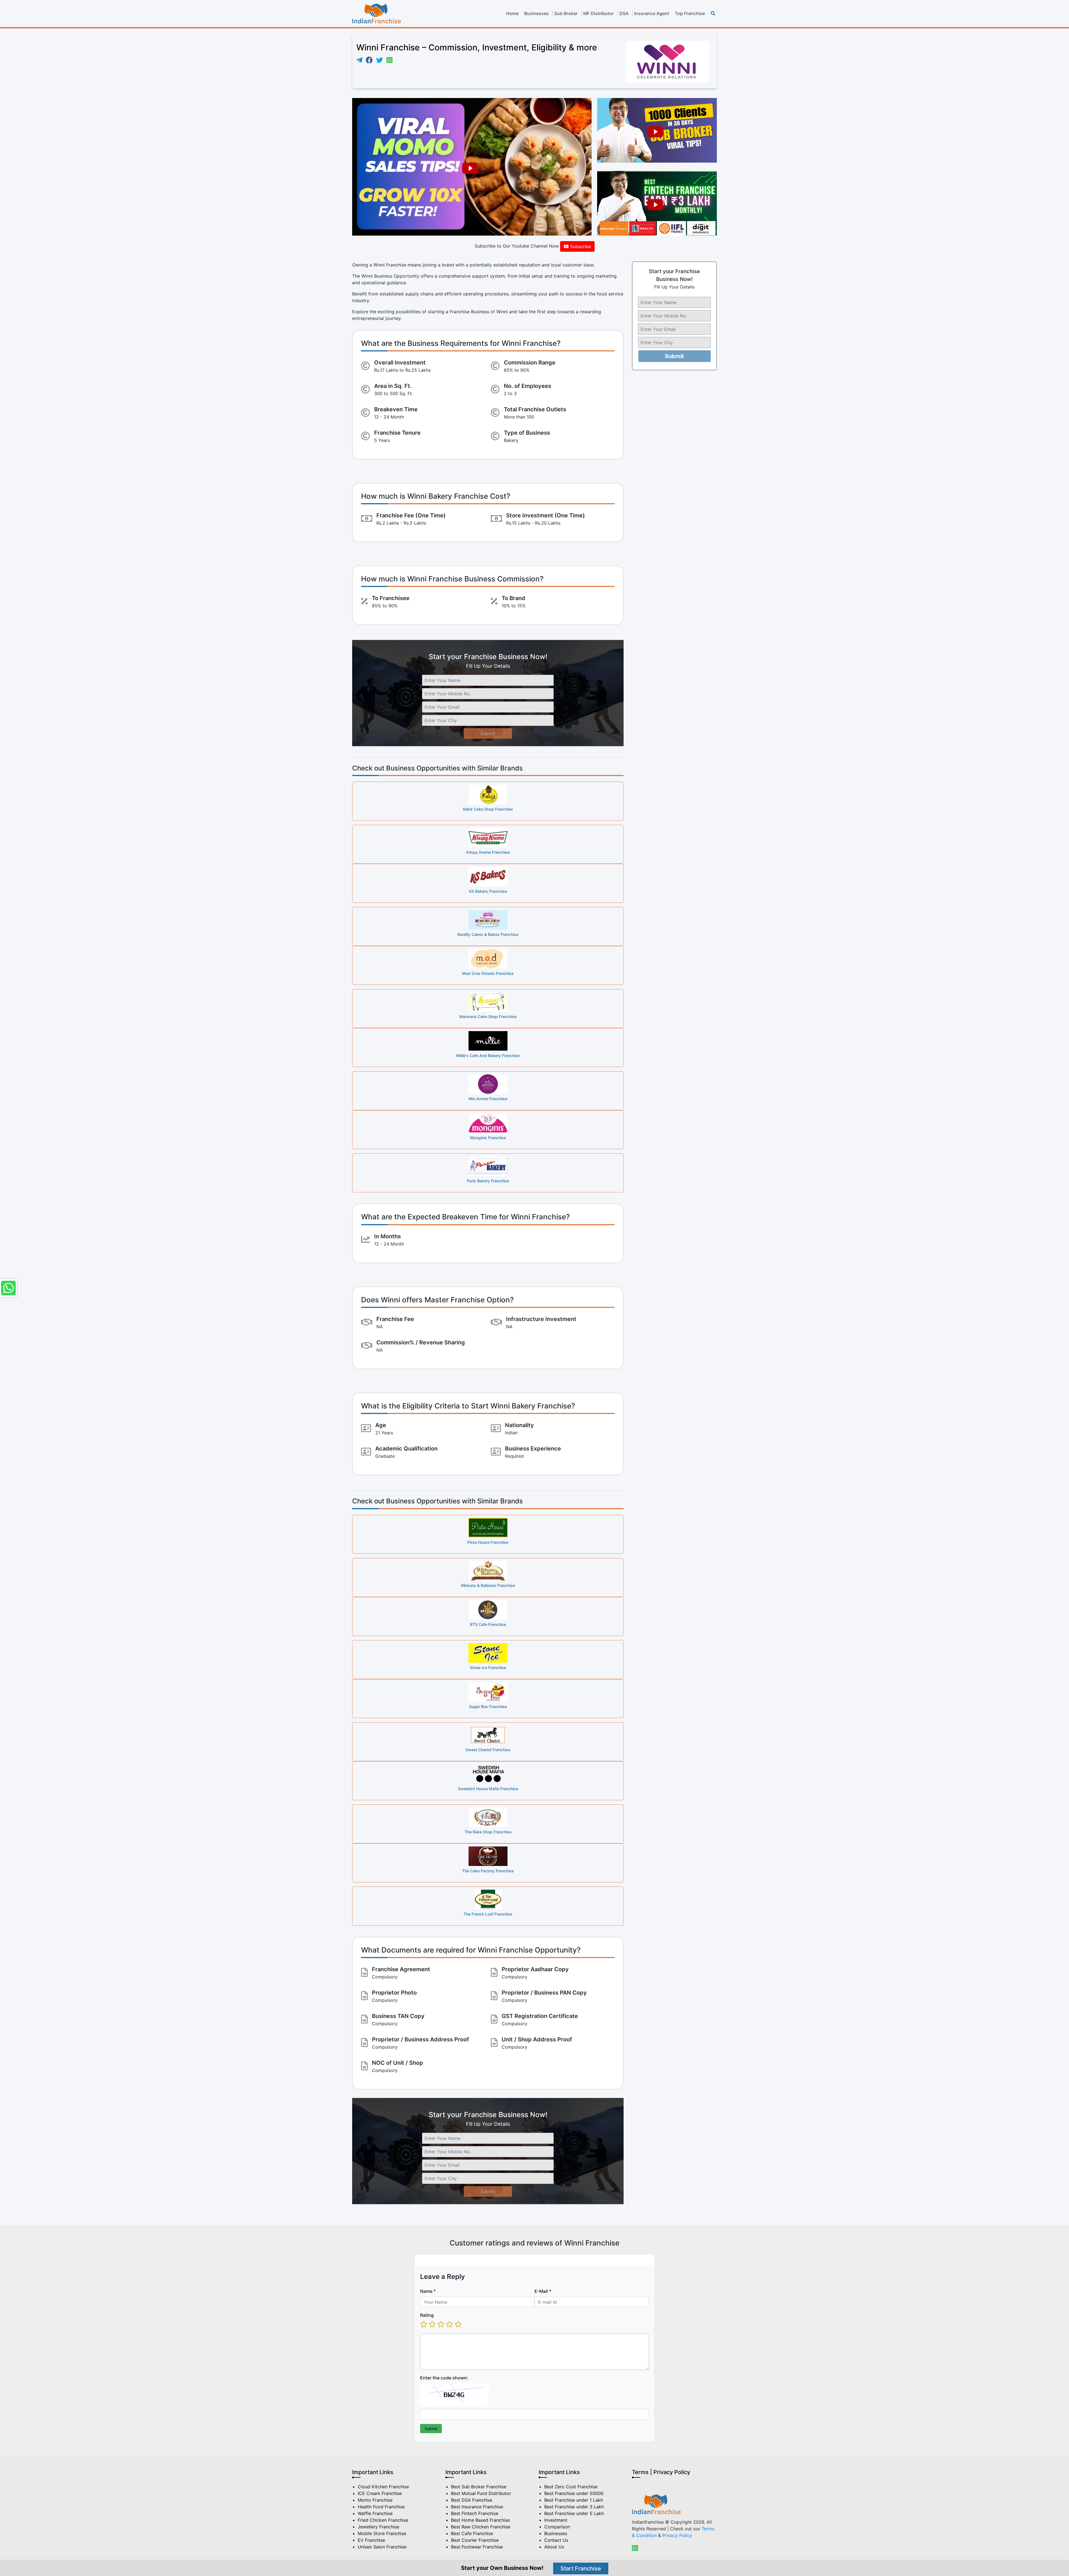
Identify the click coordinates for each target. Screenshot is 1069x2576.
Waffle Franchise (375, 2513)
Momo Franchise (375, 2500)
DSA (624, 13)
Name (428, 2291)
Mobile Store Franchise (382, 2533)
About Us (554, 2547)
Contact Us (556, 2540)
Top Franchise (690, 13)
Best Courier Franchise (475, 2540)
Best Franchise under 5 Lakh (574, 2513)
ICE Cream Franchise (380, 2493)
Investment (556, 2520)
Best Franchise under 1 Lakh (574, 2500)
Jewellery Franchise (378, 2527)
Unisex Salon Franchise (382, 2547)
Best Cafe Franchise (472, 2533)
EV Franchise (371, 2540)
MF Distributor (599, 13)
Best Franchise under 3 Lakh (574, 2507)
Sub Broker (566, 13)
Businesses (536, 13)
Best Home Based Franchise (480, 2520)
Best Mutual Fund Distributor (481, 2493)
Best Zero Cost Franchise (571, 2487)
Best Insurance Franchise (477, 2507)
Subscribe (580, 246)
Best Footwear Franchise (477, 2547)
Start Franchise (581, 2568)
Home (512, 13)
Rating (427, 2315)
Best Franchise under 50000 (574, 2493)
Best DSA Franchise (472, 2500)
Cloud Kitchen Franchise (383, 2487)
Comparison (557, 2527)
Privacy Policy (677, 2535)
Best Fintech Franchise (475, 2513)
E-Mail (543, 2291)
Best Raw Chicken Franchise (481, 2527)
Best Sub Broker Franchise (479, 2487)
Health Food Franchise (381, 2507)
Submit (488, 733)
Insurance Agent (652, 13)
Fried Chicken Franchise (383, 2520)
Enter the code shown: (444, 2377)
